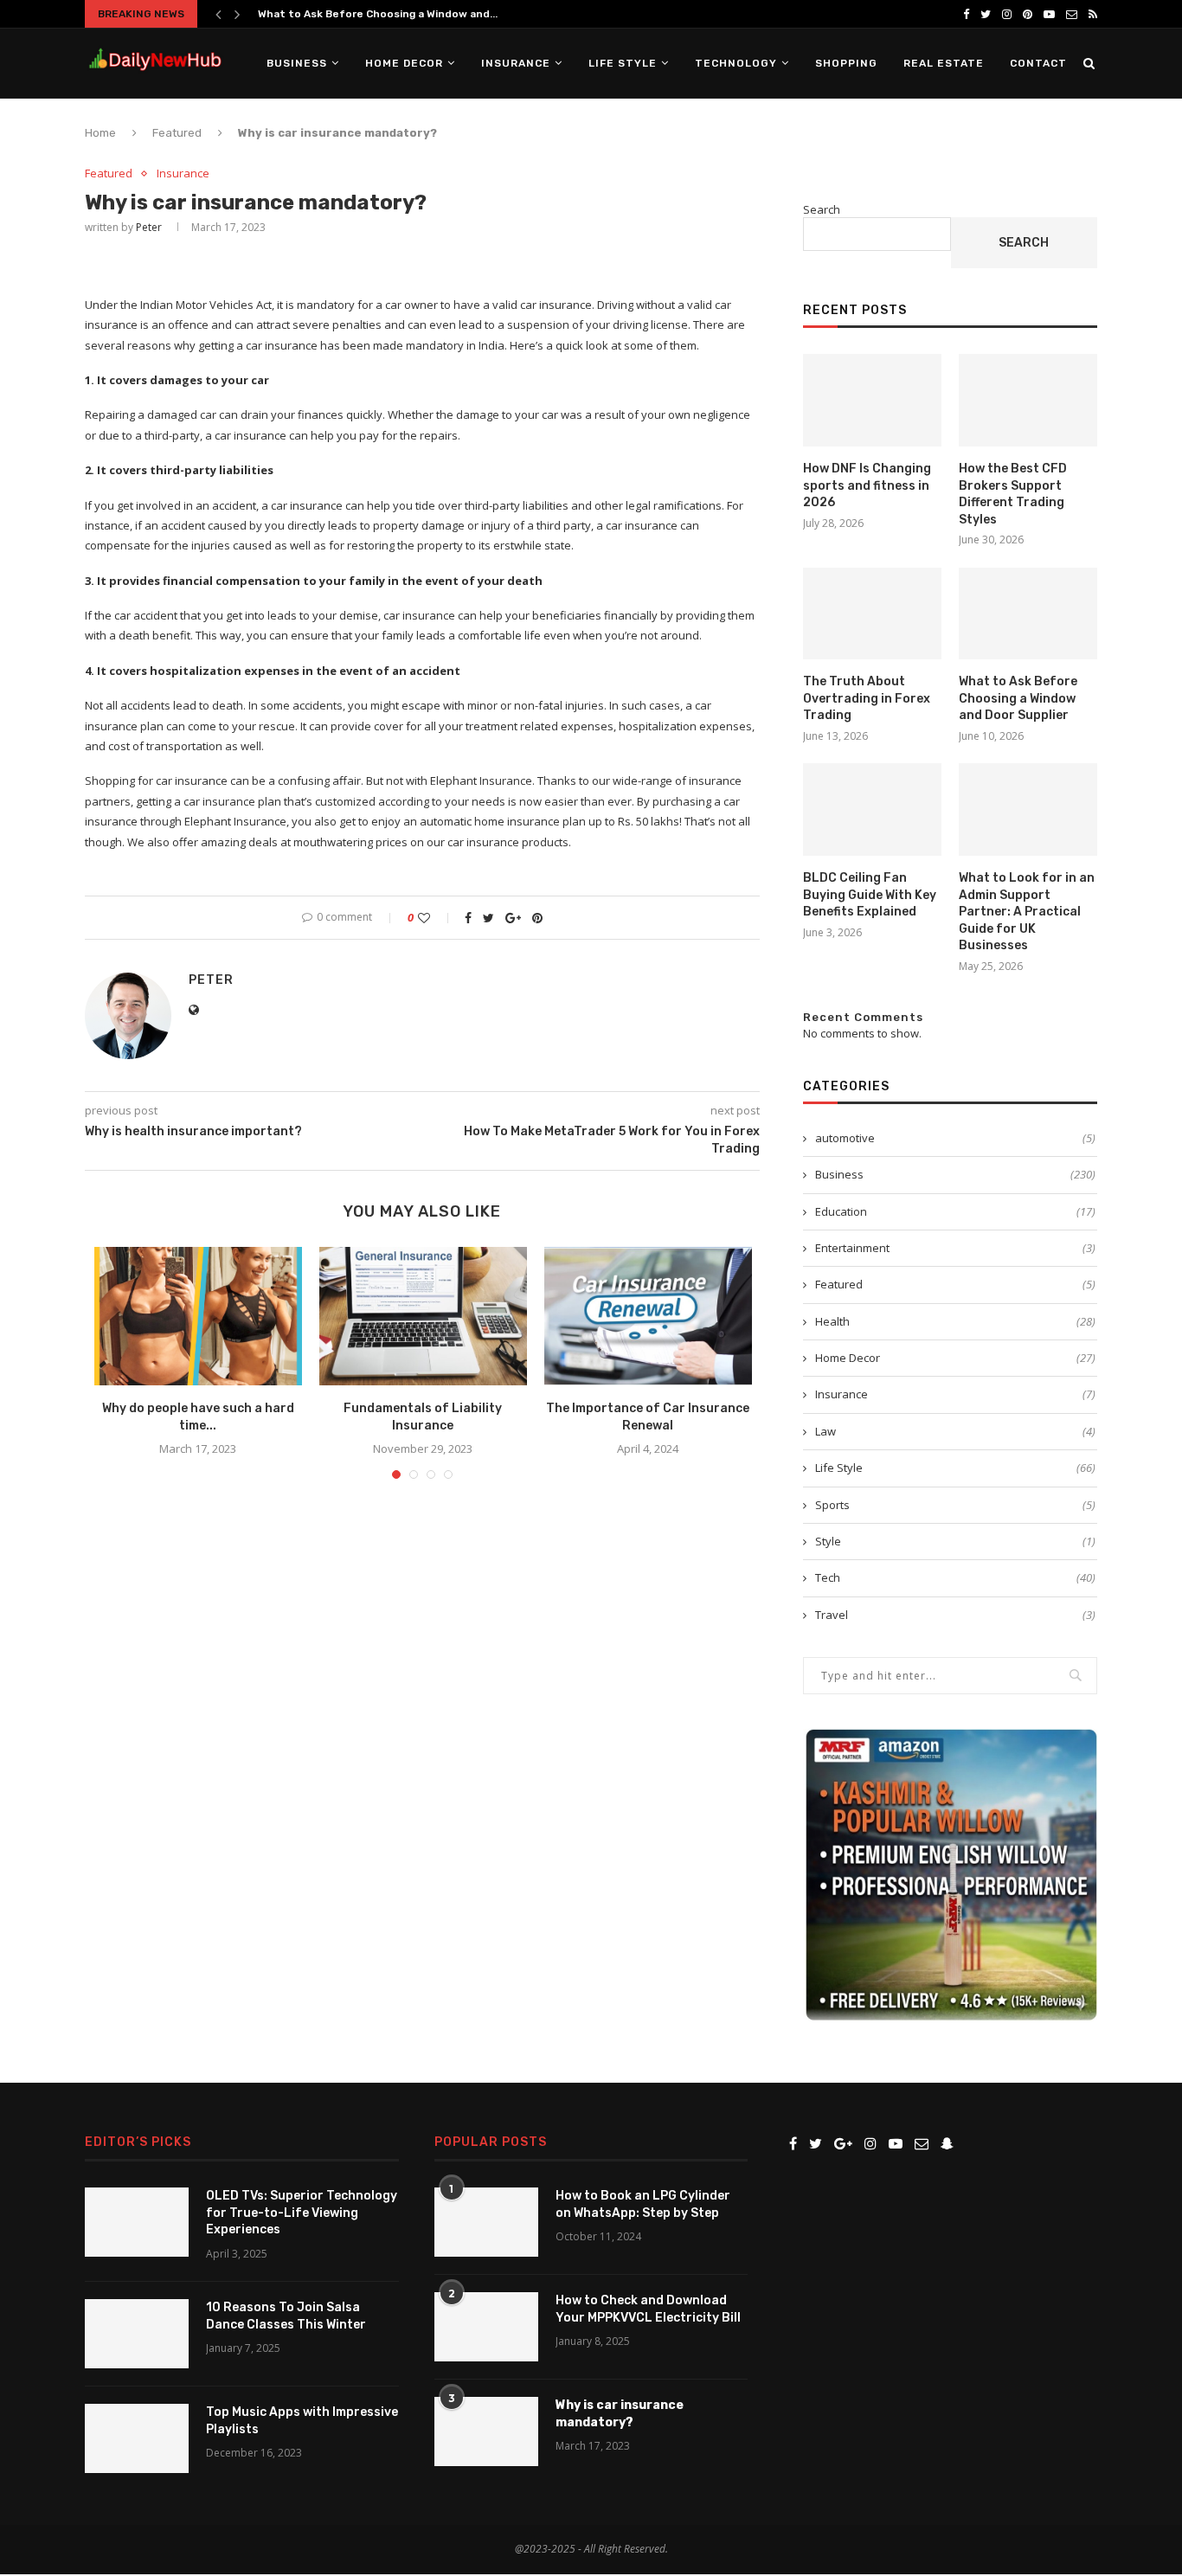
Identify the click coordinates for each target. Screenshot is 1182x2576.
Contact (1038, 63)
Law (955, 1431)
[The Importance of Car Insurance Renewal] (648, 1316)
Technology (736, 63)
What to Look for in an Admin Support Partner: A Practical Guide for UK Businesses (1027, 912)
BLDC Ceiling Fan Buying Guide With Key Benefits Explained (870, 895)
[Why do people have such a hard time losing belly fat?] (198, 1316)
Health (955, 1321)
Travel (955, 1615)
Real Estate (944, 63)
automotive (955, 1138)
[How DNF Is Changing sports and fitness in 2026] (872, 400)
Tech (955, 1577)
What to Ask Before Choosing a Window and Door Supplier (1018, 698)
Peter (149, 227)
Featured (177, 133)
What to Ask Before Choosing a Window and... (378, 14)
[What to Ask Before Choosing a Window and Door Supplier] (1028, 614)
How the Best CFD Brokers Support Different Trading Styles (1013, 494)
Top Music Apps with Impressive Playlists (302, 2421)
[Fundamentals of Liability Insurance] (423, 1316)
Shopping (846, 63)
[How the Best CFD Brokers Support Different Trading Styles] (1028, 400)
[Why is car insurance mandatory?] (486, 2431)
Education (955, 1211)
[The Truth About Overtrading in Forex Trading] (872, 614)
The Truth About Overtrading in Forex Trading (867, 698)
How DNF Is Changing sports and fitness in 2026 (867, 485)
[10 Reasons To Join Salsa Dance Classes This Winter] (137, 2334)
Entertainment (955, 1248)
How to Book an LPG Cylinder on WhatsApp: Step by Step (643, 2204)
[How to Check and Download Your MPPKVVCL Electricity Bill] (486, 2327)
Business (297, 63)
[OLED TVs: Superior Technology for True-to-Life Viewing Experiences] (137, 2222)
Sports (955, 1505)
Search (822, 209)
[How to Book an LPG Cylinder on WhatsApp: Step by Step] (486, 2222)
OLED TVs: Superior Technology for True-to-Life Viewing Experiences (302, 2213)
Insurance (516, 63)
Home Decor (404, 63)
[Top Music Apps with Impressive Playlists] (137, 2438)
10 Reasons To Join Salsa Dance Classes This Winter (286, 2316)
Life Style (623, 63)
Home (100, 133)
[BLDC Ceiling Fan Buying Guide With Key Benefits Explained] (872, 809)
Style (955, 1541)
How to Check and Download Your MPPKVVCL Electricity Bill (648, 2309)
